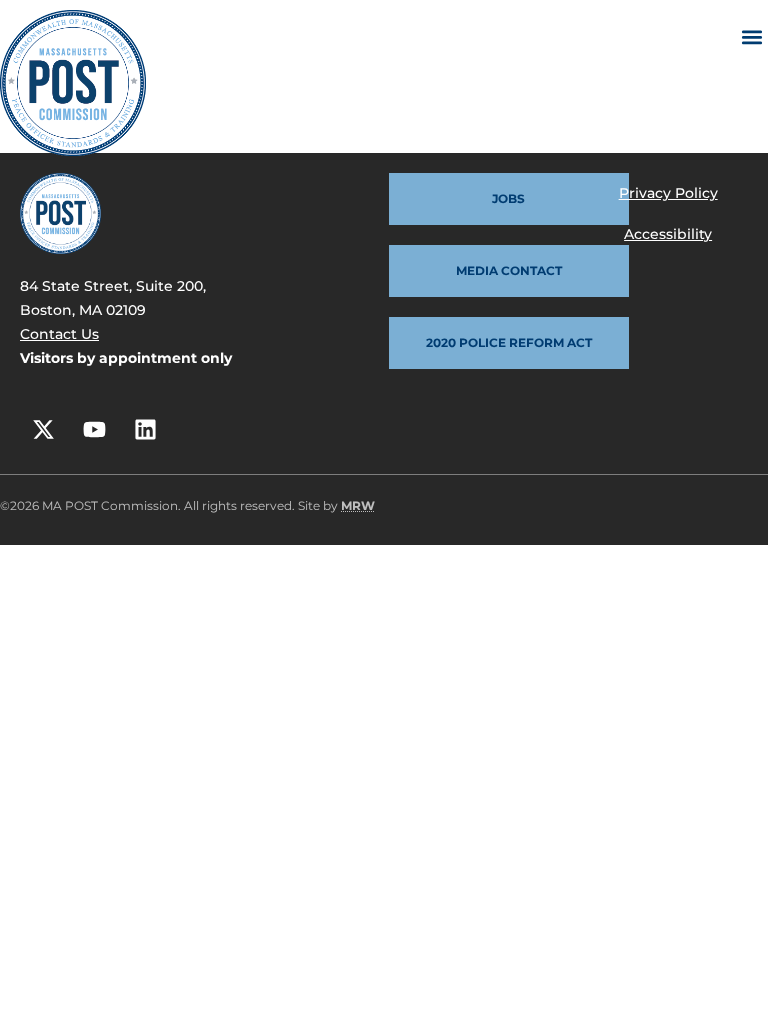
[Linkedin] (145, 429)
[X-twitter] (43, 429)
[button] (751, 36)
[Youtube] (94, 429)
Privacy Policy (668, 193)
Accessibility (668, 234)
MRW (358, 505)
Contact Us (59, 334)
